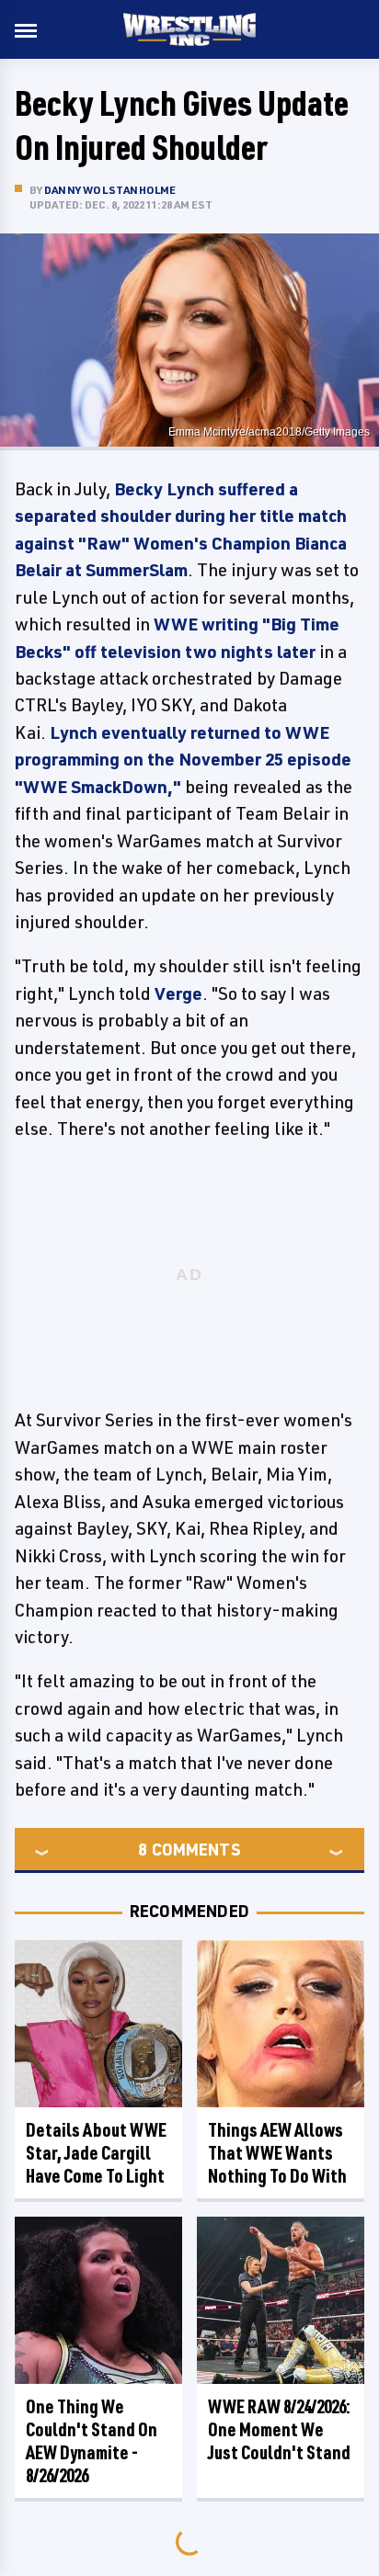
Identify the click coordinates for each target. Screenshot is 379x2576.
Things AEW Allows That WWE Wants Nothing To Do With (277, 2153)
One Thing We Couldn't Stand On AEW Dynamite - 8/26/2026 (92, 2441)
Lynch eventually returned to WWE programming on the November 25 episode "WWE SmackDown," (183, 760)
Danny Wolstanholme (110, 190)
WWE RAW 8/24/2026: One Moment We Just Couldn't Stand (279, 2429)
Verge (178, 993)
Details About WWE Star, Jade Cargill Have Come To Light (96, 2153)
